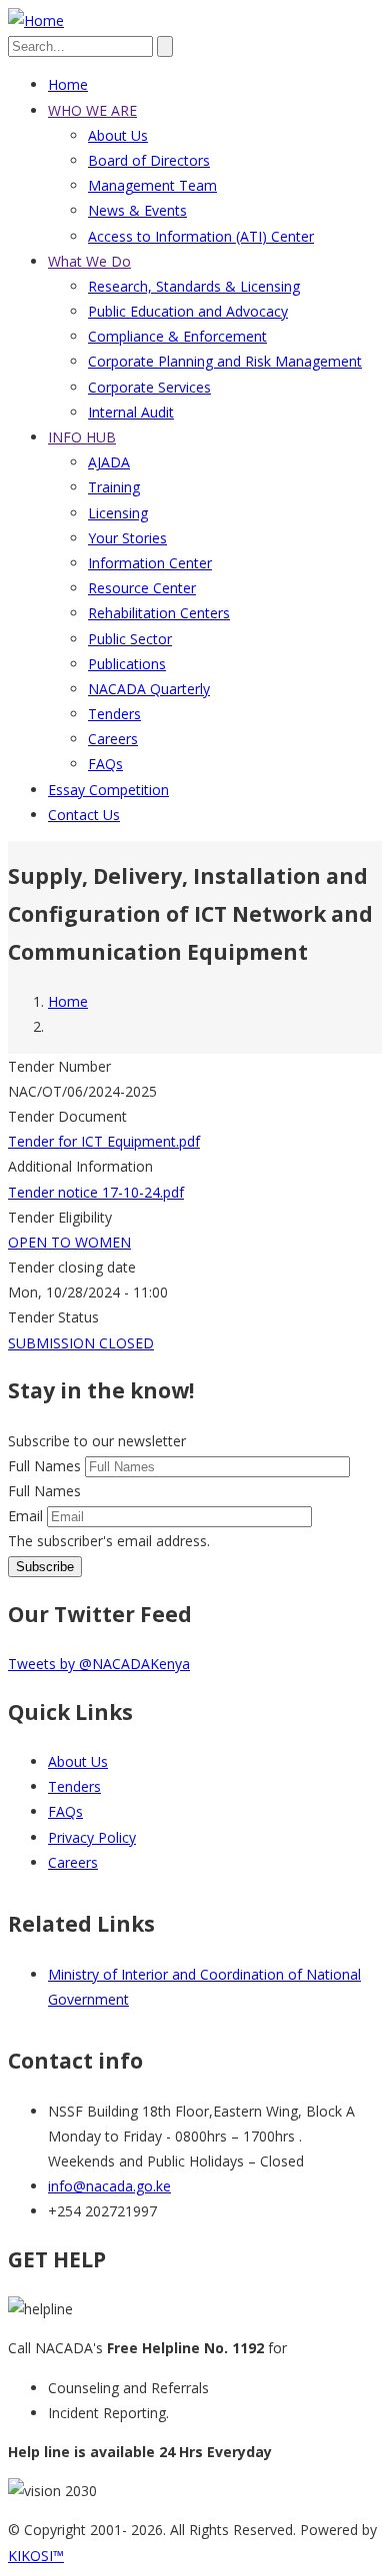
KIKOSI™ (36, 2556)
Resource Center (142, 588)
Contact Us (84, 815)
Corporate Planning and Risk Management (225, 361)
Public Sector (130, 639)
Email (25, 1516)
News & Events (137, 210)
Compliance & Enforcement (177, 336)
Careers (113, 739)
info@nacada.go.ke (109, 2186)
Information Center (150, 563)
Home (68, 84)
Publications (127, 664)
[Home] (36, 20)
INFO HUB (82, 437)
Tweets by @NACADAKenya (99, 1664)
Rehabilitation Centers (159, 613)
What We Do (89, 261)
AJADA (109, 462)
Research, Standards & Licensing (194, 286)
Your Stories (127, 538)
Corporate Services (149, 387)
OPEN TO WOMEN (69, 1242)
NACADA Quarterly (149, 689)
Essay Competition (108, 790)
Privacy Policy (92, 1837)
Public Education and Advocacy (188, 311)
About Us (118, 135)
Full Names (44, 1466)
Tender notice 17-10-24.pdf (96, 1192)
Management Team (152, 185)
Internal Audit (131, 412)
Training (114, 487)
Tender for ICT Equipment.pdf (104, 1141)
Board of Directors (149, 160)
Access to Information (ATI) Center (201, 236)
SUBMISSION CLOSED (81, 1343)
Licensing (118, 513)
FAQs (105, 764)
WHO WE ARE (92, 110)
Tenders (114, 714)
